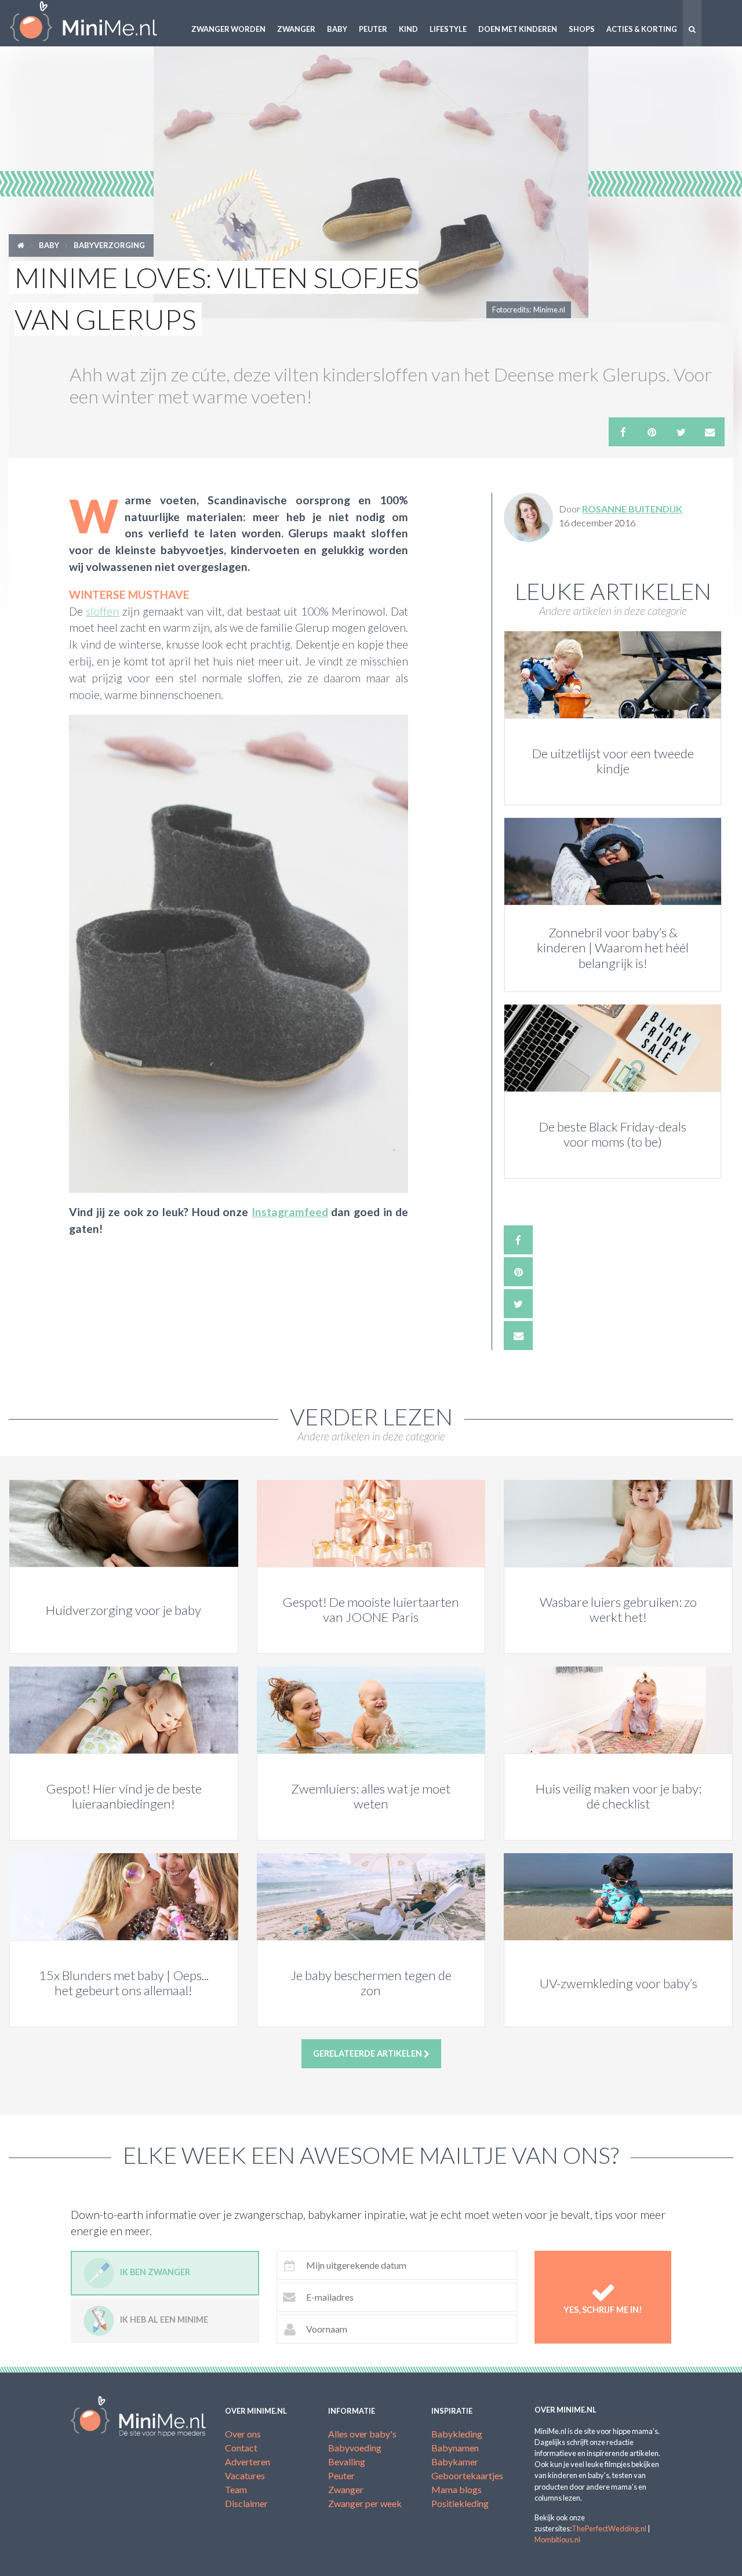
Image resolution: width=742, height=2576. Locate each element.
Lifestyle (448, 29)
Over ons (243, 2434)
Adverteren (248, 2462)
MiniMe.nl (93, 23)
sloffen (102, 611)
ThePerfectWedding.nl (609, 2528)
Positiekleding (460, 2503)
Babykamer (455, 2462)
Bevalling (347, 2462)
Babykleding (457, 2434)
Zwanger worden (228, 29)
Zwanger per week (365, 2503)
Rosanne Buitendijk (632, 509)
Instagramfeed (290, 1212)
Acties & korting (642, 29)
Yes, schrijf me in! (603, 2310)
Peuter (373, 29)
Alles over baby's (362, 2434)
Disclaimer (246, 2503)
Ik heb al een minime (164, 2320)
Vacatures (245, 2475)
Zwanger (296, 29)
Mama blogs (457, 2489)
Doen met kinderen (518, 29)
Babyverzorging (109, 245)
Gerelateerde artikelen (368, 2053)
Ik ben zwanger (155, 2273)
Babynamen (455, 2448)
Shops (582, 29)
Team (236, 2489)
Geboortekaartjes (467, 2475)
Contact (241, 2448)
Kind (408, 29)
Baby (337, 29)
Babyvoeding (355, 2448)
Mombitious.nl (557, 2539)
